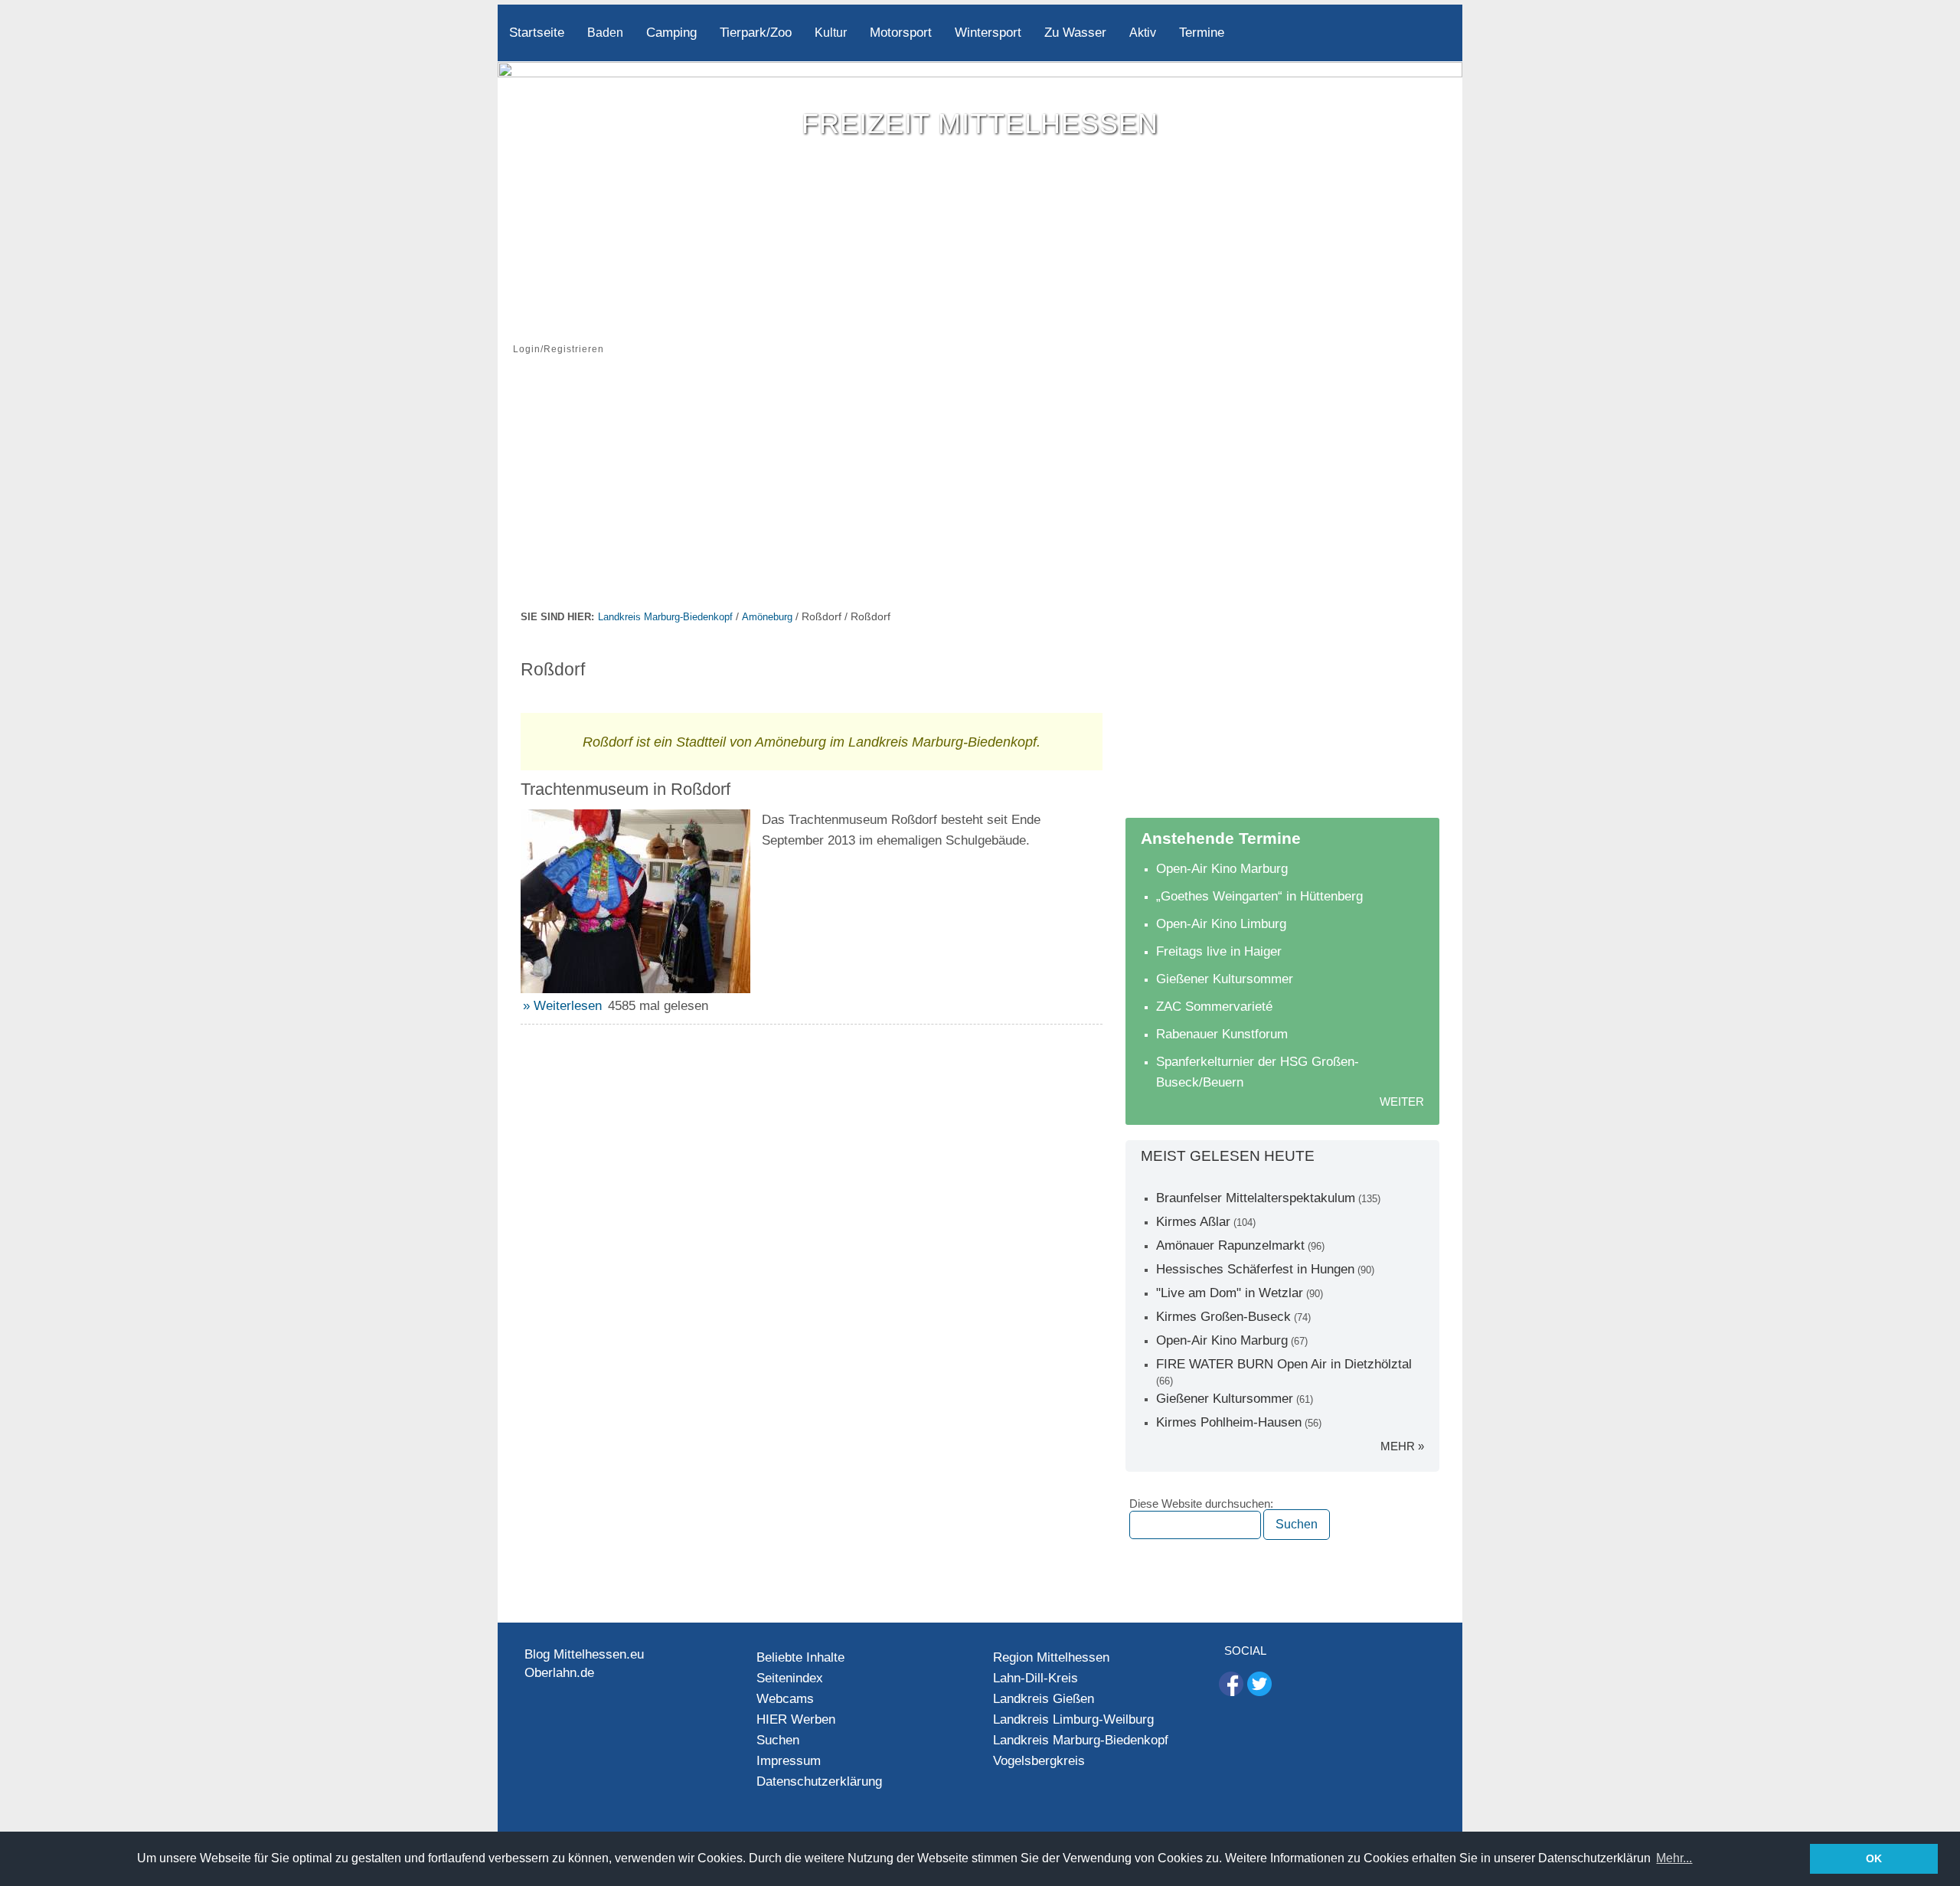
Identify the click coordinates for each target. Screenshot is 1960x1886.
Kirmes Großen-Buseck (1223, 1317)
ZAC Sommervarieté (1214, 1007)
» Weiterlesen (562, 1006)
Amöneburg (767, 617)
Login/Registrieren (559, 349)
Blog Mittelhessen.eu (584, 1654)
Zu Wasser (1075, 33)
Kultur (831, 33)
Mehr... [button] (1674, 1858)
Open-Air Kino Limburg (1221, 924)
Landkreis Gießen (1044, 1699)
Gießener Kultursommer (1225, 979)
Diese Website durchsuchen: (1201, 1504)
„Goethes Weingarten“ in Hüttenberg (1259, 896)
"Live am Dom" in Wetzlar (1230, 1293)
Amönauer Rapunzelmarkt (1230, 1245)
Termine (1202, 33)
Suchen (778, 1740)
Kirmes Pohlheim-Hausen (1229, 1422)
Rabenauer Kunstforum (1222, 1034)
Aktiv (1143, 33)
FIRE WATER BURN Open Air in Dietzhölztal (1284, 1364)
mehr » (1402, 1446)
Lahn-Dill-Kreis (1036, 1678)
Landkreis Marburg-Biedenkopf (665, 617)
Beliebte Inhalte (800, 1657)
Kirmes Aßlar (1193, 1222)
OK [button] (1874, 1858)
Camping (671, 33)
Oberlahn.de (559, 1673)
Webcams (785, 1699)
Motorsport (901, 33)
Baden (605, 33)
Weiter (1402, 1102)
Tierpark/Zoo (756, 33)
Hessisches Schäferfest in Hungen (1255, 1269)
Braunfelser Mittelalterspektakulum (1256, 1198)
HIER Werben (796, 1719)
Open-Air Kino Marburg (1222, 869)
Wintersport (988, 33)
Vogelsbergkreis (1039, 1761)
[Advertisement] (980, 492)
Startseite (537, 33)
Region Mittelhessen (1051, 1657)
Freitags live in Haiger (1219, 951)
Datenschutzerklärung (819, 1781)
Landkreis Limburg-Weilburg (1073, 1719)
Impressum (789, 1761)
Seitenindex (790, 1678)
